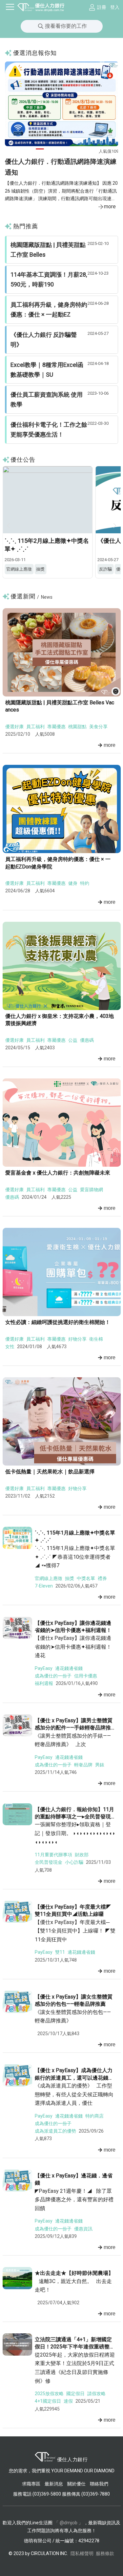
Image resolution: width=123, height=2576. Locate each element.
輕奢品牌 (83, 1765)
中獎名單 (86, 1578)
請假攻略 (96, 2394)
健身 (73, 883)
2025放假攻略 (49, 2394)
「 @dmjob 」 (69, 2523)
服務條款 (105, 2553)
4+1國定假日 (48, 2401)
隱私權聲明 (82, 2553)
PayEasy (44, 1668)
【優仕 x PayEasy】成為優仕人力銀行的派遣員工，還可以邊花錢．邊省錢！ (74, 2078)
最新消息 (54, 2484)
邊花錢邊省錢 (69, 1668)
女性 (10, 1347)
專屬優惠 (56, 727)
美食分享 (98, 727)
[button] (40, 149)
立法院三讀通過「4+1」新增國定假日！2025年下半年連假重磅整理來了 (75, 2347)
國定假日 (75, 2394)
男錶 (100, 1765)
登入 (115, 7)
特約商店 (94, 2116)
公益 (73, 1040)
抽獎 (70, 1578)
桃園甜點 (77, 727)
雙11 (60, 1952)
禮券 (102, 1578)
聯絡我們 (99, 2484)
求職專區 (32, 2484)
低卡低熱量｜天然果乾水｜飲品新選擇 (50, 1472)
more (110, 206)
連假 (68, 2401)
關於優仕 (76, 2484)
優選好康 (14, 727)
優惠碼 (87, 1040)
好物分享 (77, 1339)
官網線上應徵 (49, 1578)
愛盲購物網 (92, 1190)
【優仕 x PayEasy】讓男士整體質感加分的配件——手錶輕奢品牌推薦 (74, 1728)
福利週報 (44, 1683)
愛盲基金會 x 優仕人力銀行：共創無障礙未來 (58, 1173)
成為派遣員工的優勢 (55, 2131)
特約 (85, 883)
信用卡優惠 (86, 1676)
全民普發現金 (49, 1862)
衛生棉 (96, 1339)
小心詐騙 (74, 1862)
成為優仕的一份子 (53, 1676)
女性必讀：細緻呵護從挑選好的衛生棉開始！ (58, 1322)
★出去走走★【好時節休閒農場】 (74, 2273)
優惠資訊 (83, 2229)
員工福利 (35, 727)
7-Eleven (44, 1586)
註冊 (102, 7)
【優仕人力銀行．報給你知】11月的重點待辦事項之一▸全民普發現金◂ (74, 1817)
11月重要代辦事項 (53, 1855)
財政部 (82, 1855)
